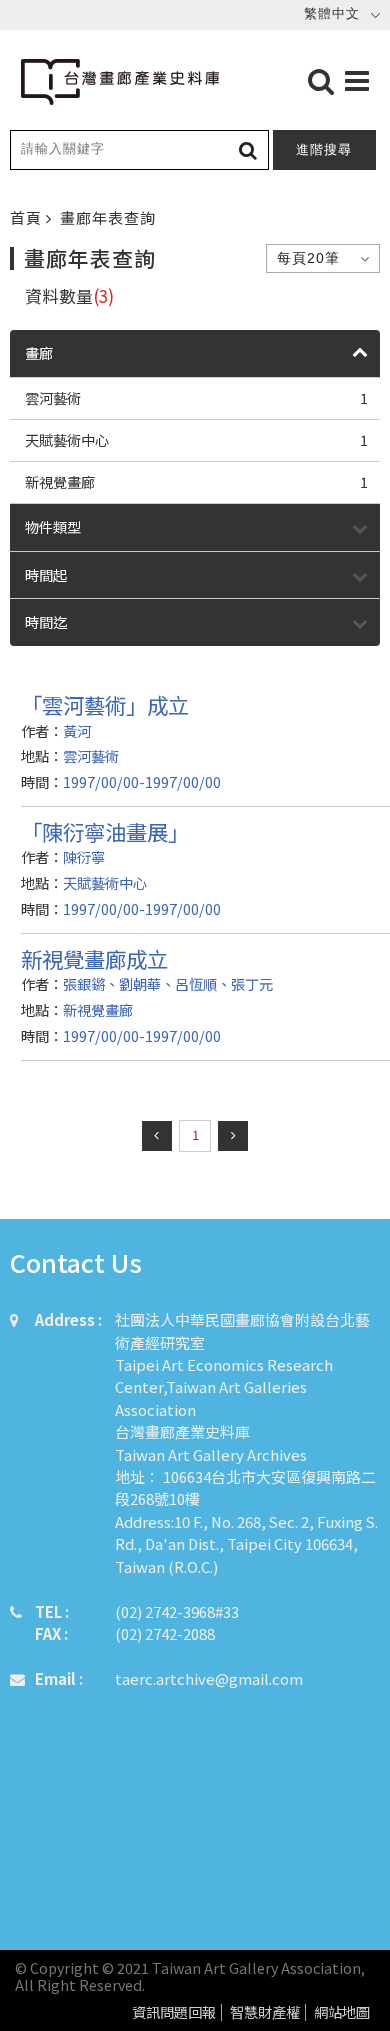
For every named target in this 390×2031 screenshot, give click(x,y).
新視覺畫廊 (196, 481)
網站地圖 (342, 2012)
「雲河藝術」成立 (105, 704)
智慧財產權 (265, 2012)
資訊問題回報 (174, 2012)
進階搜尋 (324, 149)
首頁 (28, 217)
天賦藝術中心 (196, 439)
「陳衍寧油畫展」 (105, 831)
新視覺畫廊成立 (94, 958)
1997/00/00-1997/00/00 (142, 781)
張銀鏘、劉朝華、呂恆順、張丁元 (168, 983)
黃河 (77, 730)
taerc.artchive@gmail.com (209, 1678)
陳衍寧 (84, 856)
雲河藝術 (196, 397)
